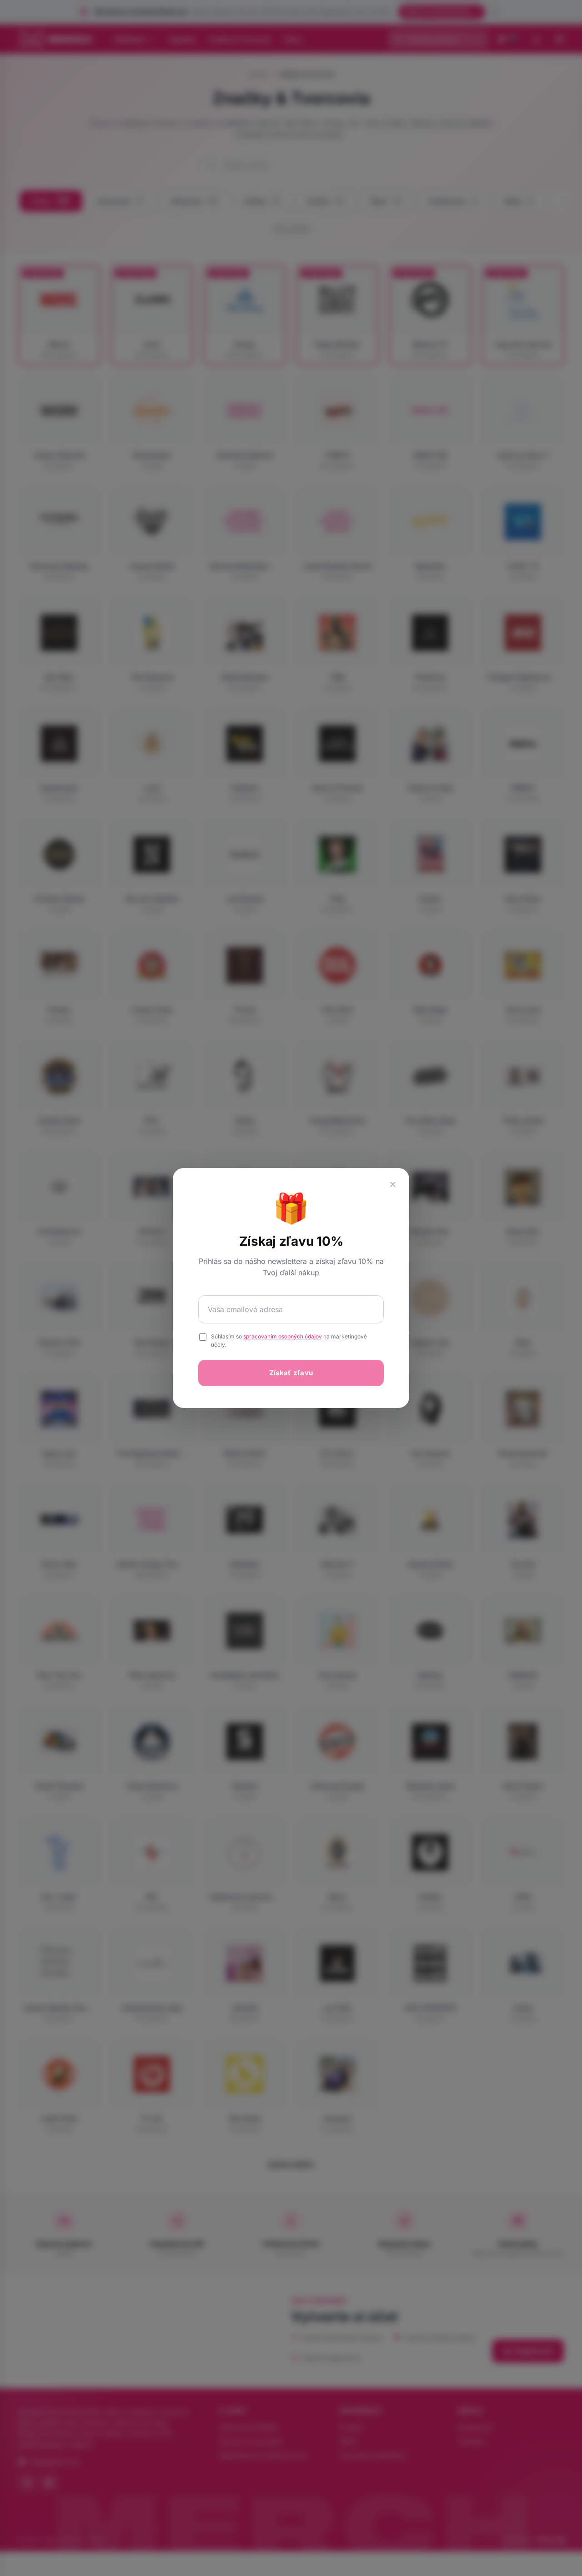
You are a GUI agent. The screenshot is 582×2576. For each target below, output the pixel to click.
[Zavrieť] (393, 1184)
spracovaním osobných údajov (283, 1336)
